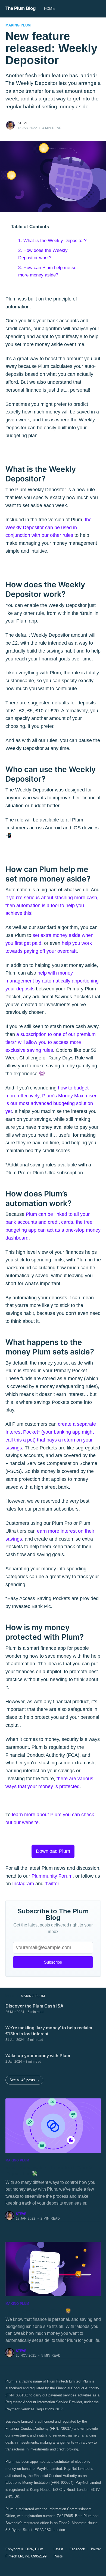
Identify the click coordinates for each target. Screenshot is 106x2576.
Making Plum (18, 25)
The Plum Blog (21, 8)
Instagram (23, 1884)
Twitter (52, 1884)
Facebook (77, 2549)
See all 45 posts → (25, 2080)
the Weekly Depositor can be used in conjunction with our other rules (49, 528)
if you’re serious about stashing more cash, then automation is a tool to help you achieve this (52, 906)
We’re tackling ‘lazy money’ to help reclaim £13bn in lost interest (49, 2031)
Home (49, 9)
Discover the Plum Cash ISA (35, 2006)
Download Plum (53, 1851)
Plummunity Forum (52, 1876)
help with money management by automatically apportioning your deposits (52, 981)
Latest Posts (58, 2553)
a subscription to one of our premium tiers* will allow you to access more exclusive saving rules (51, 1042)
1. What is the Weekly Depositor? (52, 241)
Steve (23, 123)
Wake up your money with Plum (38, 2056)
